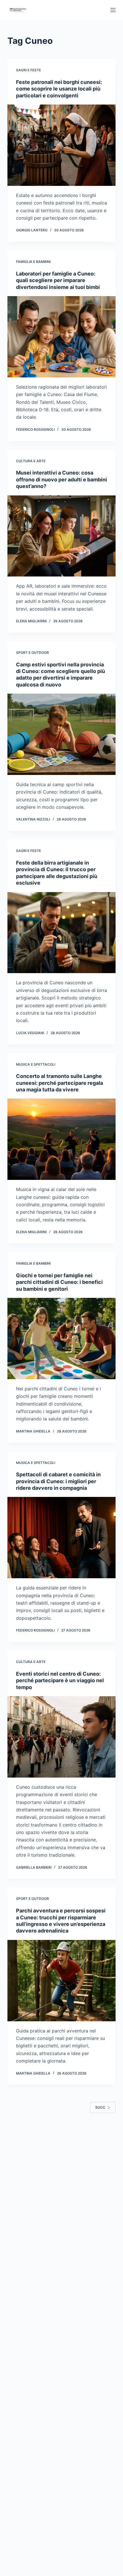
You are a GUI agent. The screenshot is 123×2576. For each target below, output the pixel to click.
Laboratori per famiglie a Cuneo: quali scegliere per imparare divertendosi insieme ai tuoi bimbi (58, 280)
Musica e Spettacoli (36, 1064)
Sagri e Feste (28, 70)
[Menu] (113, 10)
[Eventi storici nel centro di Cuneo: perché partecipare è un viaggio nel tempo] (61, 1737)
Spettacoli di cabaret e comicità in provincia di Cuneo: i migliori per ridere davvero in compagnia (58, 1481)
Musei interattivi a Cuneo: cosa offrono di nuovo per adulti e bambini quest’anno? (61, 479)
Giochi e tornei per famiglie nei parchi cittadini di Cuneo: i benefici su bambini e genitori (59, 1282)
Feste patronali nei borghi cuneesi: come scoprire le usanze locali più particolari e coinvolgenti (59, 89)
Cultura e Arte (31, 461)
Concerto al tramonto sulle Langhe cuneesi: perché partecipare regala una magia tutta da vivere (59, 1083)
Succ (100, 2107)
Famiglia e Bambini (33, 262)
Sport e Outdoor (32, 653)
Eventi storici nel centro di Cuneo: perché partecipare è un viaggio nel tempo (60, 1680)
